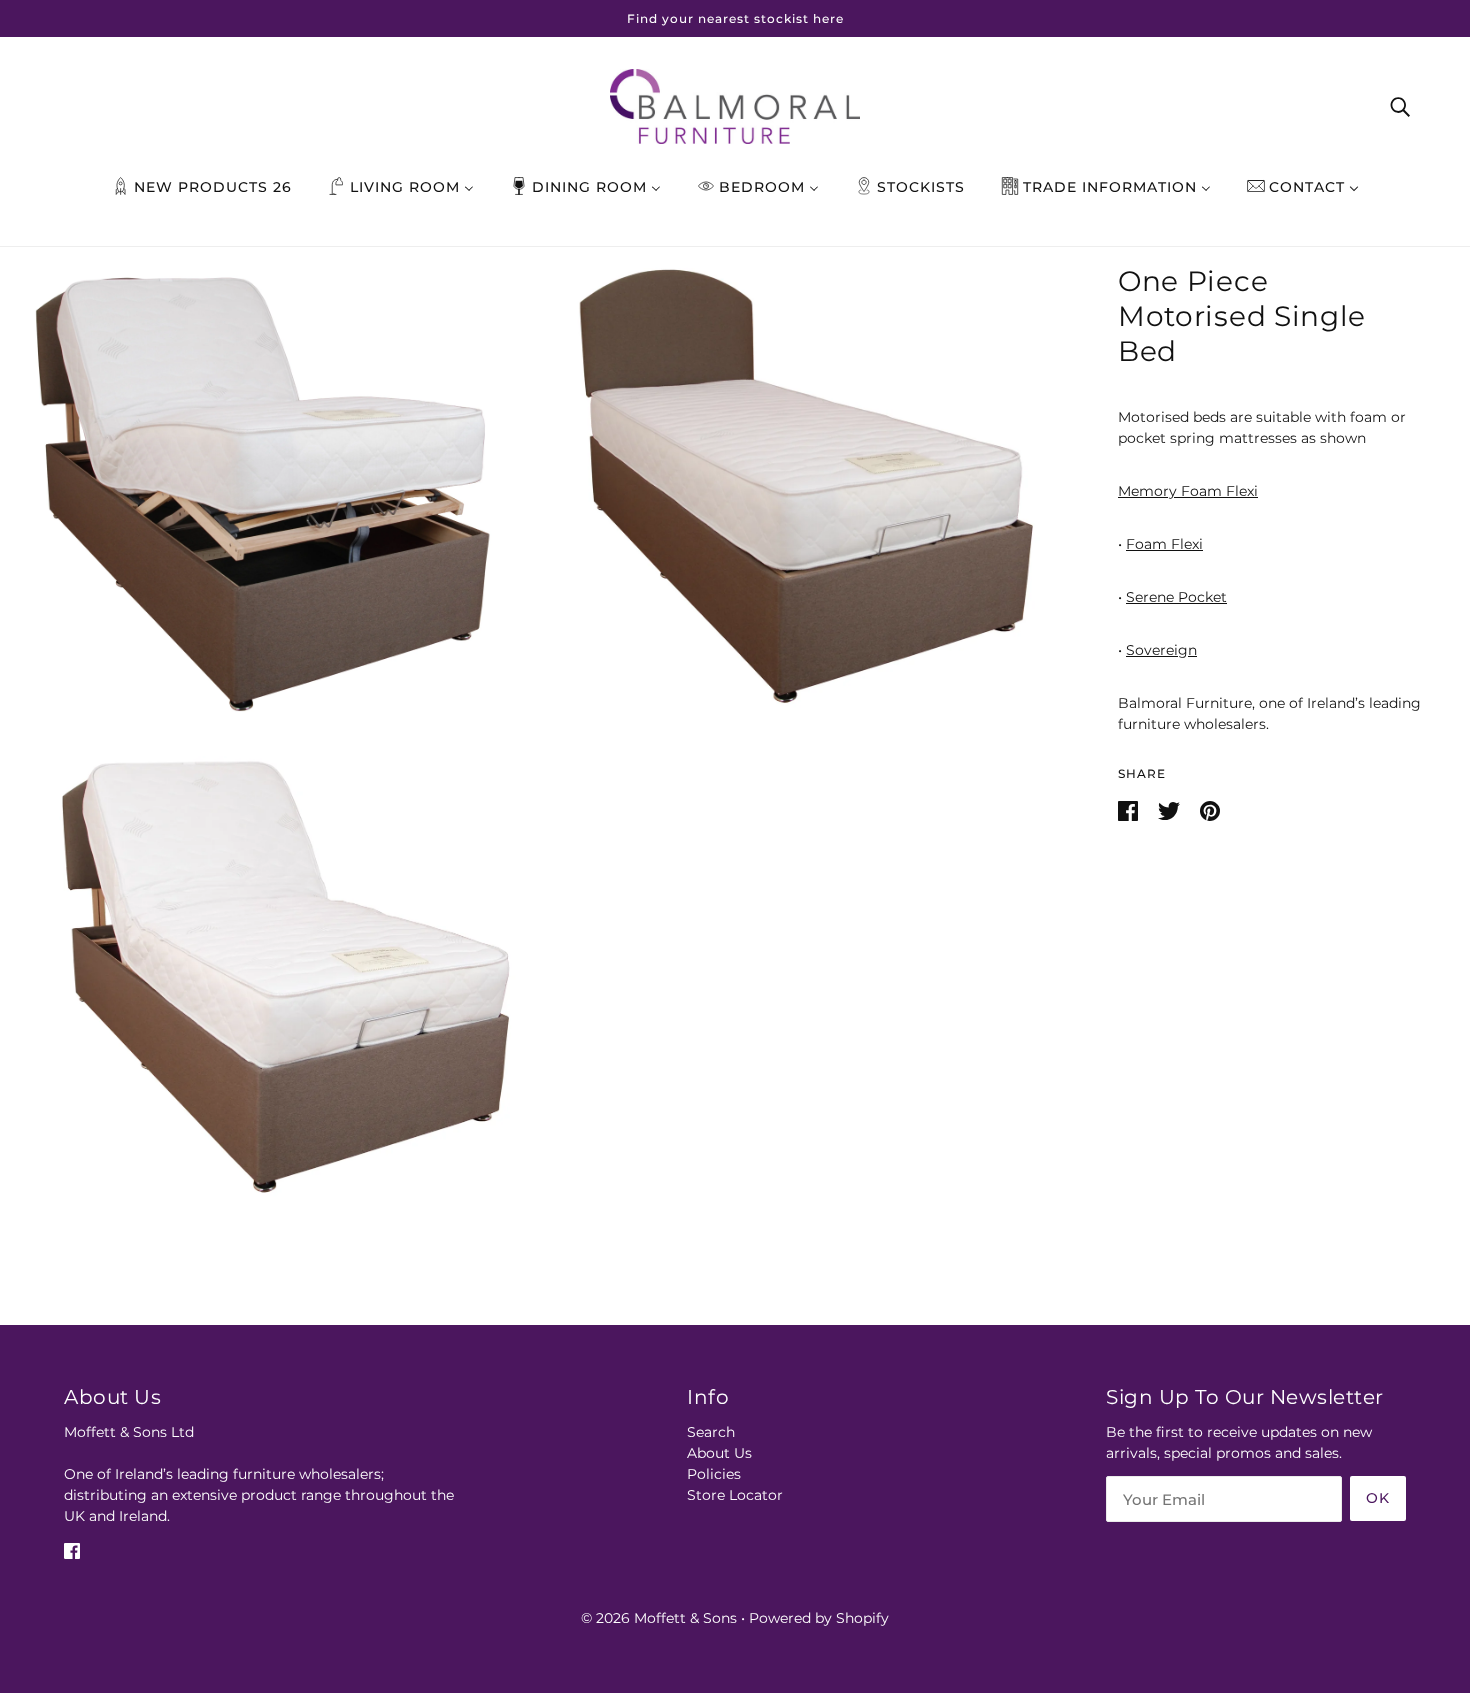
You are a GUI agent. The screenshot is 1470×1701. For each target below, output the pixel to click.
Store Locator (735, 1495)
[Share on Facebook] (1130, 810)
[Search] (1400, 106)
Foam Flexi (1164, 544)
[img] (72, 1549)
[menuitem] (202, 187)
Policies (714, 1474)
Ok (1378, 1498)
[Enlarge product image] (265, 487)
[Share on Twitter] (1171, 810)
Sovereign (1161, 650)
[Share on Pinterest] (1210, 810)
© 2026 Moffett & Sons (659, 1618)
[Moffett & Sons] (735, 105)
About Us (719, 1453)
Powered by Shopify (819, 1618)
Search (711, 1432)
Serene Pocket (1176, 597)
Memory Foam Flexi (1188, 491)
